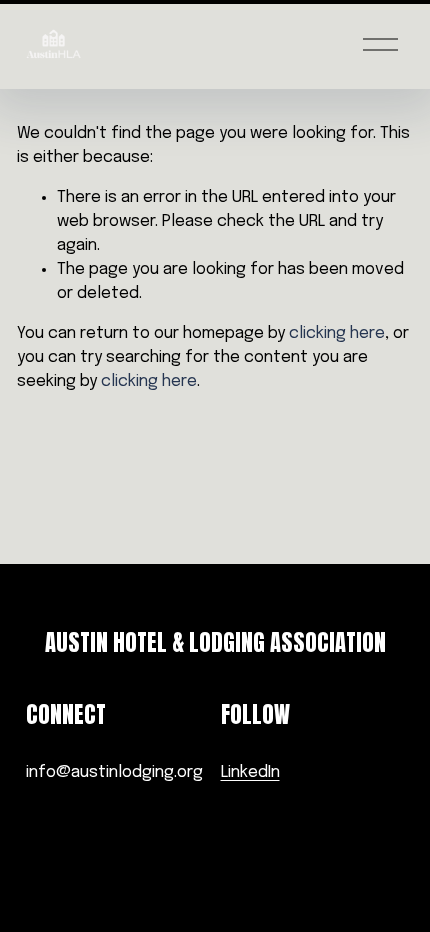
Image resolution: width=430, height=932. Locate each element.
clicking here (337, 333)
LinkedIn (250, 772)
